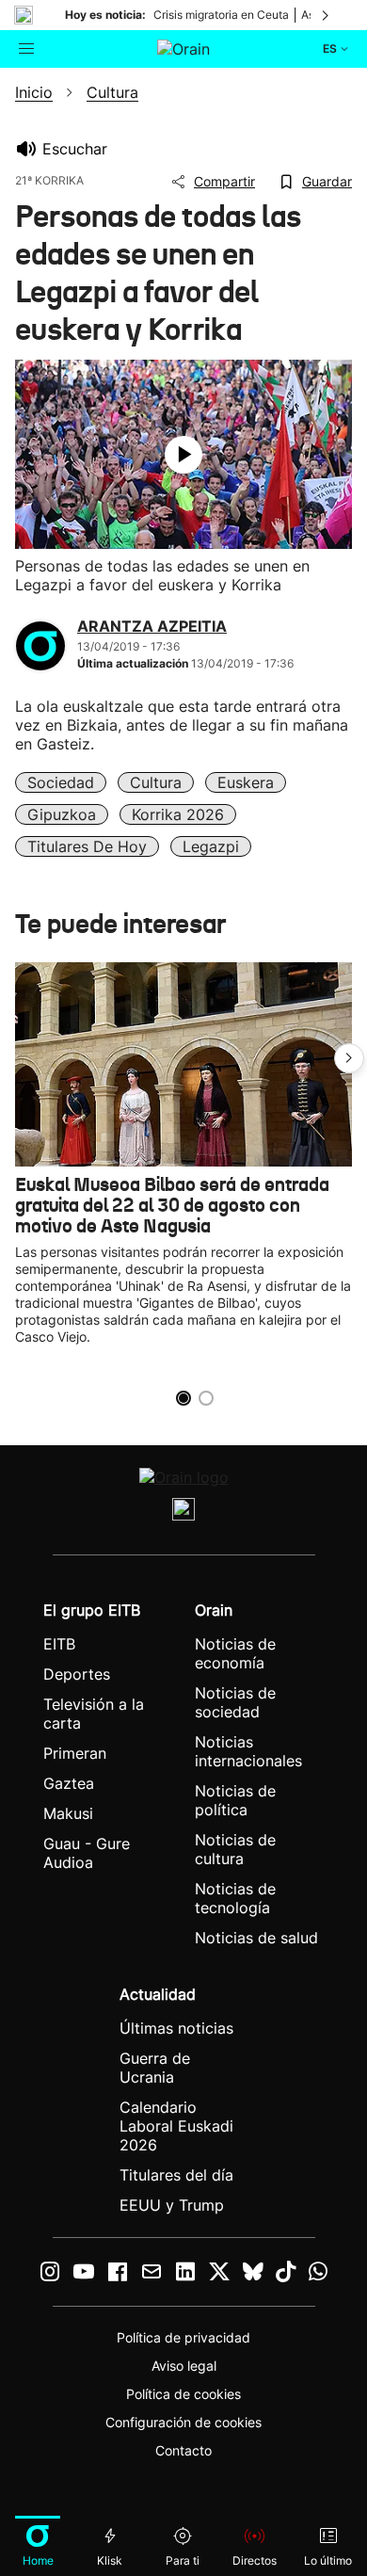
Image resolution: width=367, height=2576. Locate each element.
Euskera (246, 782)
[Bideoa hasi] (183, 455)
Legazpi (211, 846)
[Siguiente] (327, 15)
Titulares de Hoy (87, 846)
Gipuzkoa (62, 814)
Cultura (156, 782)
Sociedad (61, 782)
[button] (349, 1058)
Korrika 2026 (178, 814)
